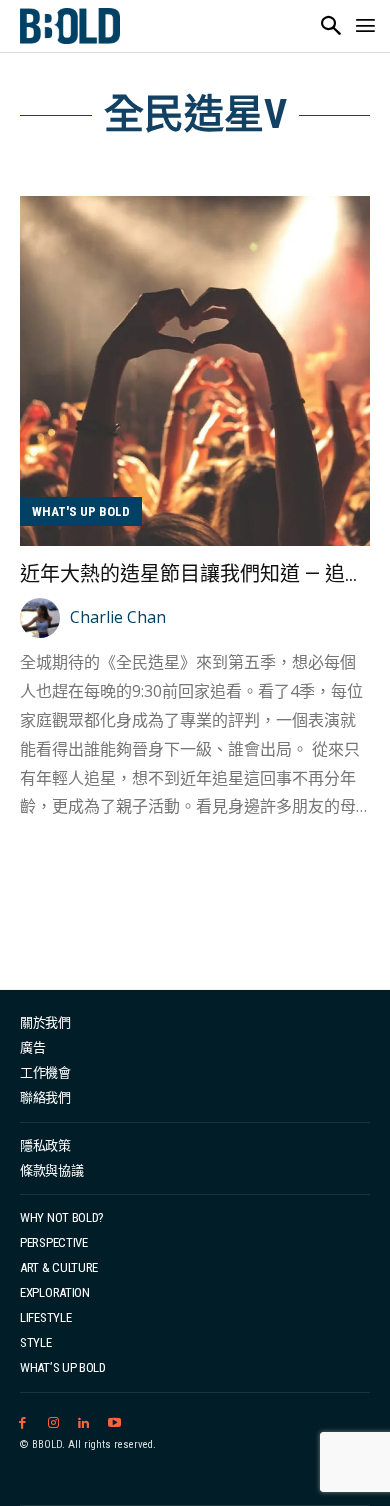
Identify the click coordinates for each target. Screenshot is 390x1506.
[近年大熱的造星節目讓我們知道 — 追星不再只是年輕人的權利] (195, 371)
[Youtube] (114, 1423)
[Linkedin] (84, 1423)
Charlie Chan (118, 617)
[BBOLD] (70, 26)
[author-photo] (43, 618)
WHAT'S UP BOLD (81, 511)
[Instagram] (53, 1423)
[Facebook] (22, 1423)
